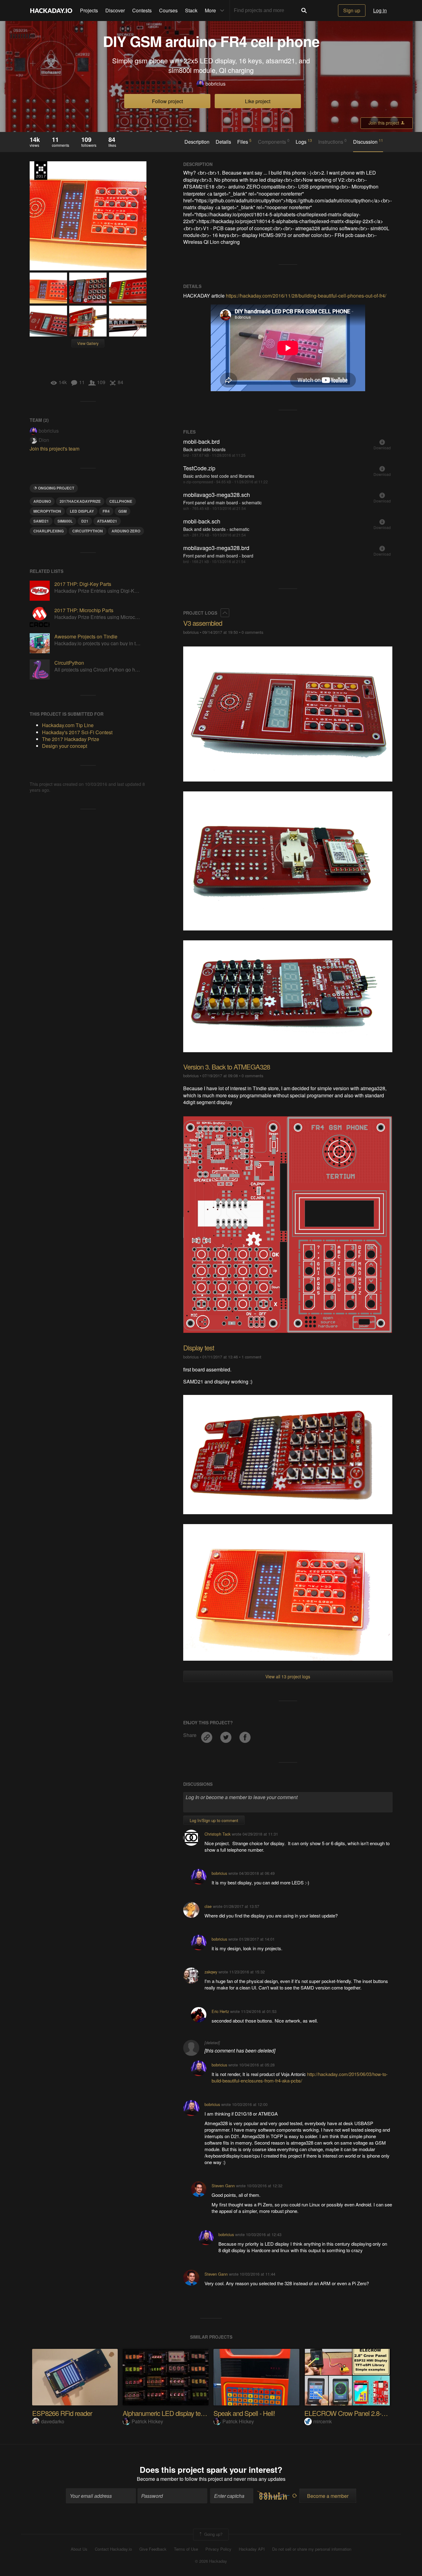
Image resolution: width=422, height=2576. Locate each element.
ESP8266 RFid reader (62, 2413)
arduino (42, 501)
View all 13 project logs (288, 1676)
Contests (142, 10)
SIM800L (65, 521)
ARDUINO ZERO (126, 531)
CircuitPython (69, 663)
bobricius (215, 84)
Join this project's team (55, 449)
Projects (89, 10)
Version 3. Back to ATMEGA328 (227, 1067)
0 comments (252, 632)
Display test (199, 1347)
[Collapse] (225, 613)
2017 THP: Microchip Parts (84, 610)
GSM (122, 511)
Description (197, 142)
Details (223, 142)
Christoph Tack (217, 1834)
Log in (380, 10)
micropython (47, 511)
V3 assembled (203, 623)
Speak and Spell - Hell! (244, 2413)
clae (208, 1906)
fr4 (106, 511)
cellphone (121, 501)
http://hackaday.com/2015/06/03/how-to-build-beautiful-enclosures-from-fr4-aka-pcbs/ (300, 2077)
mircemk (323, 2421)
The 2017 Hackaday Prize (41, 171)
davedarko (53, 2421)
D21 (85, 521)
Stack (191, 10)
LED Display (82, 511)
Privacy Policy (218, 2549)
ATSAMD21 (107, 521)
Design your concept (65, 746)
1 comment (251, 1357)
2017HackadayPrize (80, 501)
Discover (115, 10)
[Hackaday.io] (51, 11)
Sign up (352, 10)
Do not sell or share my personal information (312, 2549)
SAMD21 (41, 521)
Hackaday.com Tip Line (68, 725)
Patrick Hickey (147, 2421)
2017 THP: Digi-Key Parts (83, 584)
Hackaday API (252, 2549)
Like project (258, 101)
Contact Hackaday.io (113, 2549)
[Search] (304, 11)
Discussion (368, 142)
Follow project (167, 101)
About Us (79, 2549)
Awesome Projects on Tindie (86, 636)
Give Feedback (153, 2549)
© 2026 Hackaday (211, 2561)
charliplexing (49, 531)
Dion (44, 440)
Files (244, 142)
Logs (304, 142)
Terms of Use (186, 2549)
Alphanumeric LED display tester (167, 2413)
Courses (168, 10)
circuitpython (88, 531)
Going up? (213, 2534)
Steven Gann (223, 2186)
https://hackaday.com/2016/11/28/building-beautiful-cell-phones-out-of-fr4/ (306, 296)
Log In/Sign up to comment (214, 1820)
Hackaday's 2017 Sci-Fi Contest (77, 732)
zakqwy (211, 1972)
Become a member (158, 2479)
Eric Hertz (220, 2011)
